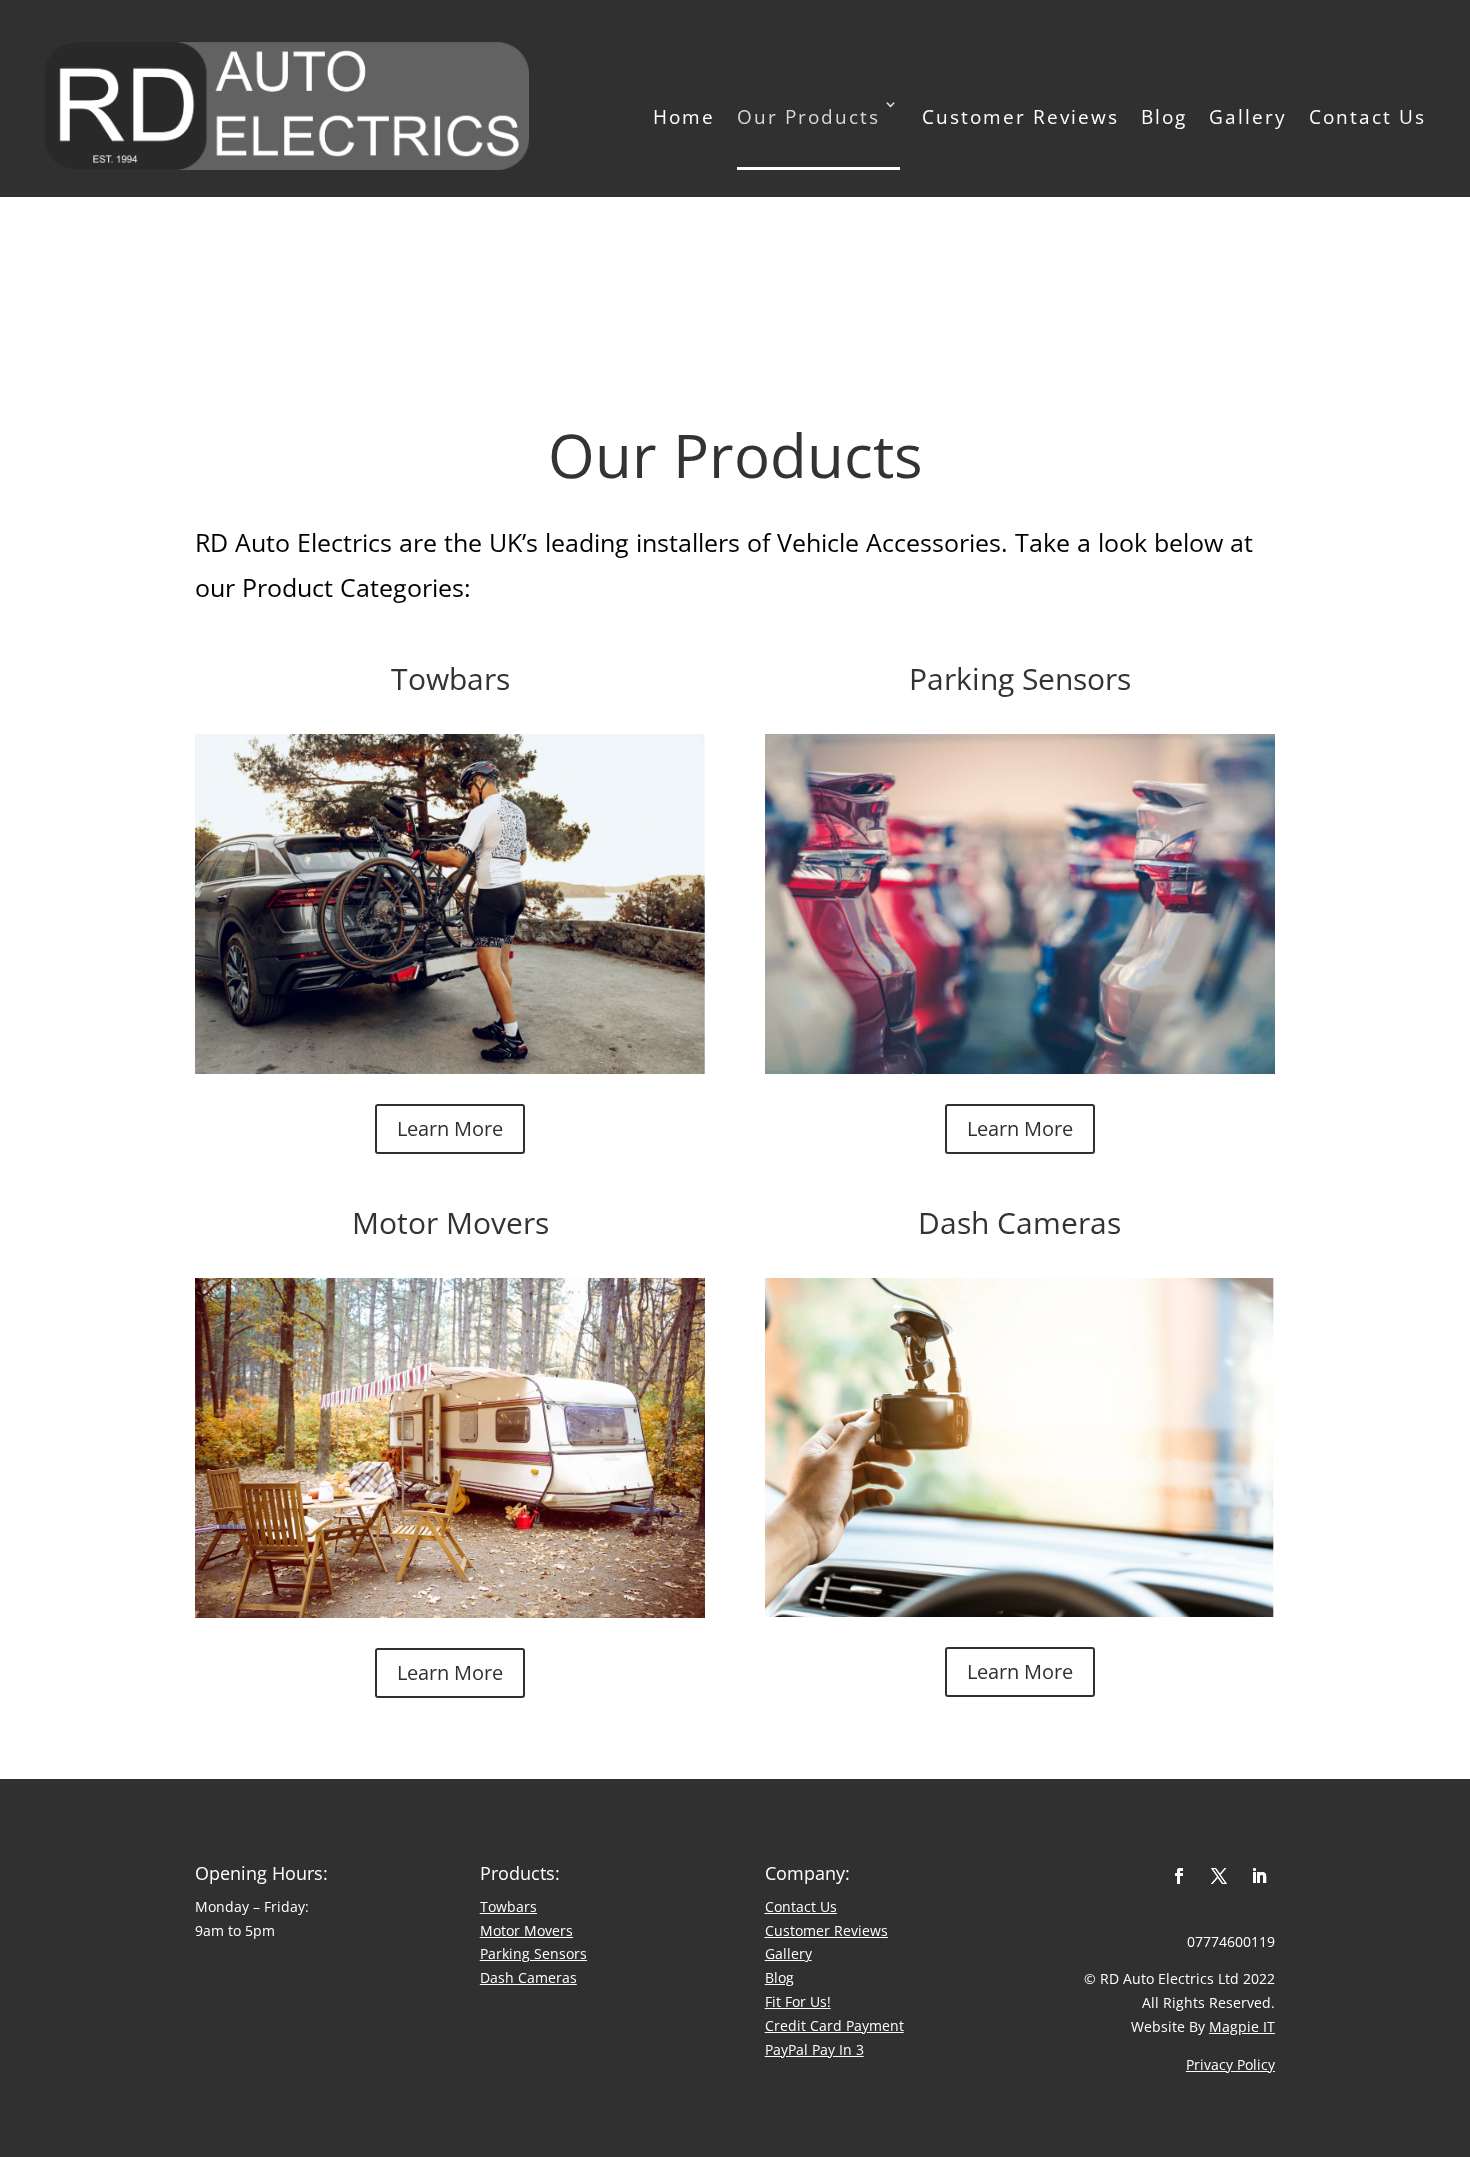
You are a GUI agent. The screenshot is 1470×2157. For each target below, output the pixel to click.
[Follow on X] (1219, 1876)
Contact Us (1367, 117)
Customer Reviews (1020, 117)
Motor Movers (526, 1930)
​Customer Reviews (826, 1930)
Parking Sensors (533, 1953)
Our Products (808, 117)
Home (684, 117)
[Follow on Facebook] (1179, 1876)
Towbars (508, 1906)
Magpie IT (1242, 2026)
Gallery (1248, 117)
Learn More (450, 1128)
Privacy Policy (1230, 2064)
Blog (1164, 117)
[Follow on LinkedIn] (1259, 1876)
